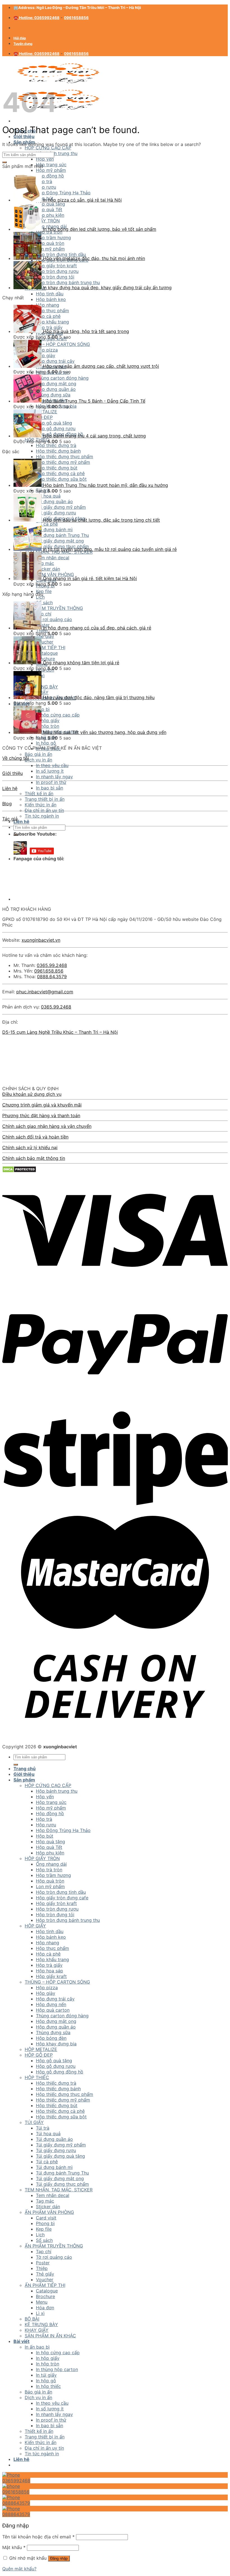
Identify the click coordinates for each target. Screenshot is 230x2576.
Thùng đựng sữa (53, 395)
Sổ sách (44, 603)
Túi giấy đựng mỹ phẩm (61, 2145)
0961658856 (76, 18)
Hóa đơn (45, 2308)
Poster (43, 2263)
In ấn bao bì (37, 2347)
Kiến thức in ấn (41, 805)
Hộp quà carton (53, 2010)
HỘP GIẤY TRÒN (42, 1858)
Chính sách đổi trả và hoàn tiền (35, 1137)
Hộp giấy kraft (51, 1976)
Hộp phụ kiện (50, 1853)
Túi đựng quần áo (54, 2139)
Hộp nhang (48, 305)
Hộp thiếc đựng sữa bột (61, 479)
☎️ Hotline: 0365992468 (36, 18)
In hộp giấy (48, 720)
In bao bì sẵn (50, 788)
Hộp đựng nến (51, 2004)
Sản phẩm (24, 1780)
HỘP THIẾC (37, 2077)
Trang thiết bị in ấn (45, 799)
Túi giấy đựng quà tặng (60, 2156)
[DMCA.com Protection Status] (19, 1171)
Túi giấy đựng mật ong (60, 2178)
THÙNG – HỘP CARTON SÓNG (57, 344)
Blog (7, 804)
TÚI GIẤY (34, 2122)
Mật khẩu (14, 2547)
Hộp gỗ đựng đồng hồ (60, 2072)
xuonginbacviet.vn (41, 940)
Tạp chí (44, 614)
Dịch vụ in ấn (38, 760)
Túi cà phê (47, 2162)
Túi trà (43, 2128)
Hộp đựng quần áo (56, 389)
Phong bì (45, 2223)
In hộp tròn (48, 726)
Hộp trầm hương (53, 1875)
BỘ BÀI (32, 2319)
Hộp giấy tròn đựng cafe (62, 1898)
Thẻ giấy (45, 636)
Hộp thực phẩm (52, 311)
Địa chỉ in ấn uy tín (44, 810)
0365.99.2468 (52, 965)
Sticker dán (48, 569)
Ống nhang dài (51, 1864)
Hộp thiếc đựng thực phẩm (65, 457)
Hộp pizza (47, 350)
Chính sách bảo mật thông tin (34, 1158)
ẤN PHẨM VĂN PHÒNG (49, 574)
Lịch (40, 597)
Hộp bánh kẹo (51, 299)
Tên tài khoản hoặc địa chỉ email (38, 2537)
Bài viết (21, 2341)
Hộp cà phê (48, 316)
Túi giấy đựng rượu (56, 2150)
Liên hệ (21, 822)
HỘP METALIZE (41, 2049)
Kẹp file (44, 591)
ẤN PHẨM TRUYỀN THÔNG (54, 608)
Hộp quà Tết (49, 1847)
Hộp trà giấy (49, 327)
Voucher (45, 642)
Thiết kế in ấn (39, 793)
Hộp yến (45, 159)
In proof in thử (51, 782)
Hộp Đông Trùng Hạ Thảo (63, 1830)
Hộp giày (46, 355)
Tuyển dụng (23, 44)
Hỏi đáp (20, 38)
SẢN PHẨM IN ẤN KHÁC (50, 2336)
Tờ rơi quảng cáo (54, 619)
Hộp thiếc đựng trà (56, 445)
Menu (42, 2302)
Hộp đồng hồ (50, 1813)
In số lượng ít (50, 771)
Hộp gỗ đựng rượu (56, 428)
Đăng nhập (59, 2558)
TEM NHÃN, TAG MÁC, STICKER (59, 552)
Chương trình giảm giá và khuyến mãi (42, 1105)
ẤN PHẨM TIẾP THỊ (45, 647)
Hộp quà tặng (50, 1842)
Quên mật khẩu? (19, 2569)
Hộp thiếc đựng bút (57, 468)
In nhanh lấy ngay (54, 777)
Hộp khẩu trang (52, 322)
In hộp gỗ (46, 743)
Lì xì (40, 2313)
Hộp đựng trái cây (55, 361)
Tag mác (45, 563)
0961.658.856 (49, 971)
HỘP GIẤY (35, 1926)
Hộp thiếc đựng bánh (58, 451)
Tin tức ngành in (42, 816)
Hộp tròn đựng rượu (57, 1909)
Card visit (46, 2218)
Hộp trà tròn (49, 1870)
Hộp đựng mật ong (56, 384)
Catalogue (47, 653)
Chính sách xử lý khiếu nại (30, 1147)
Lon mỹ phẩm (50, 1886)
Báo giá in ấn (38, 754)
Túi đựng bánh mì (54, 2167)
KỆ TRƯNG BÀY (41, 2324)
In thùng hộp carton (57, 2369)
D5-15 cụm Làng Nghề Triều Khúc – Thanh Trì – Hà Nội (60, 1032)
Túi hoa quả (48, 2134)
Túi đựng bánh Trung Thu (62, 2173)
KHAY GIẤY (37, 2330)
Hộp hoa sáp (50, 1971)
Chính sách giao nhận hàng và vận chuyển (47, 1126)
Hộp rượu (46, 1825)
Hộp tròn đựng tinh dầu (61, 1892)
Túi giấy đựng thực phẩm (62, 2184)
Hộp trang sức (51, 165)
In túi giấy (46, 2375)
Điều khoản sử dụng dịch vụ (32, 1094)
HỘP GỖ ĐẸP (39, 2055)
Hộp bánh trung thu (57, 153)
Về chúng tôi (16, 758)
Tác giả (10, 819)
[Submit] (4, 162)
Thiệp (42, 2268)
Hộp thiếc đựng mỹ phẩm (63, 462)
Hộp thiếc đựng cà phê (60, 473)
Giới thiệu (24, 136)
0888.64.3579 (52, 976)
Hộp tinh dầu (50, 294)
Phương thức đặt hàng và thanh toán (41, 1115)
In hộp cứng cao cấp (58, 715)
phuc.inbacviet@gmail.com (45, 992)
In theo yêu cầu (52, 765)
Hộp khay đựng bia (56, 2044)
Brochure (45, 659)
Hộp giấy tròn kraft (56, 1903)
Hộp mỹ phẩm (51, 170)
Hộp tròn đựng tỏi (55, 1915)
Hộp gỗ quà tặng (54, 423)
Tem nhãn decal (53, 558)
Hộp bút (45, 1836)
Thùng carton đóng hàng (62, 378)
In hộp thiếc (48, 2386)
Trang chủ (25, 1769)
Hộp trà (44, 1819)
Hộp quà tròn (50, 1881)
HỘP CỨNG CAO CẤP (48, 148)
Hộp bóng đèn (51, 2038)
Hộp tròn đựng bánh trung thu (68, 1920)
